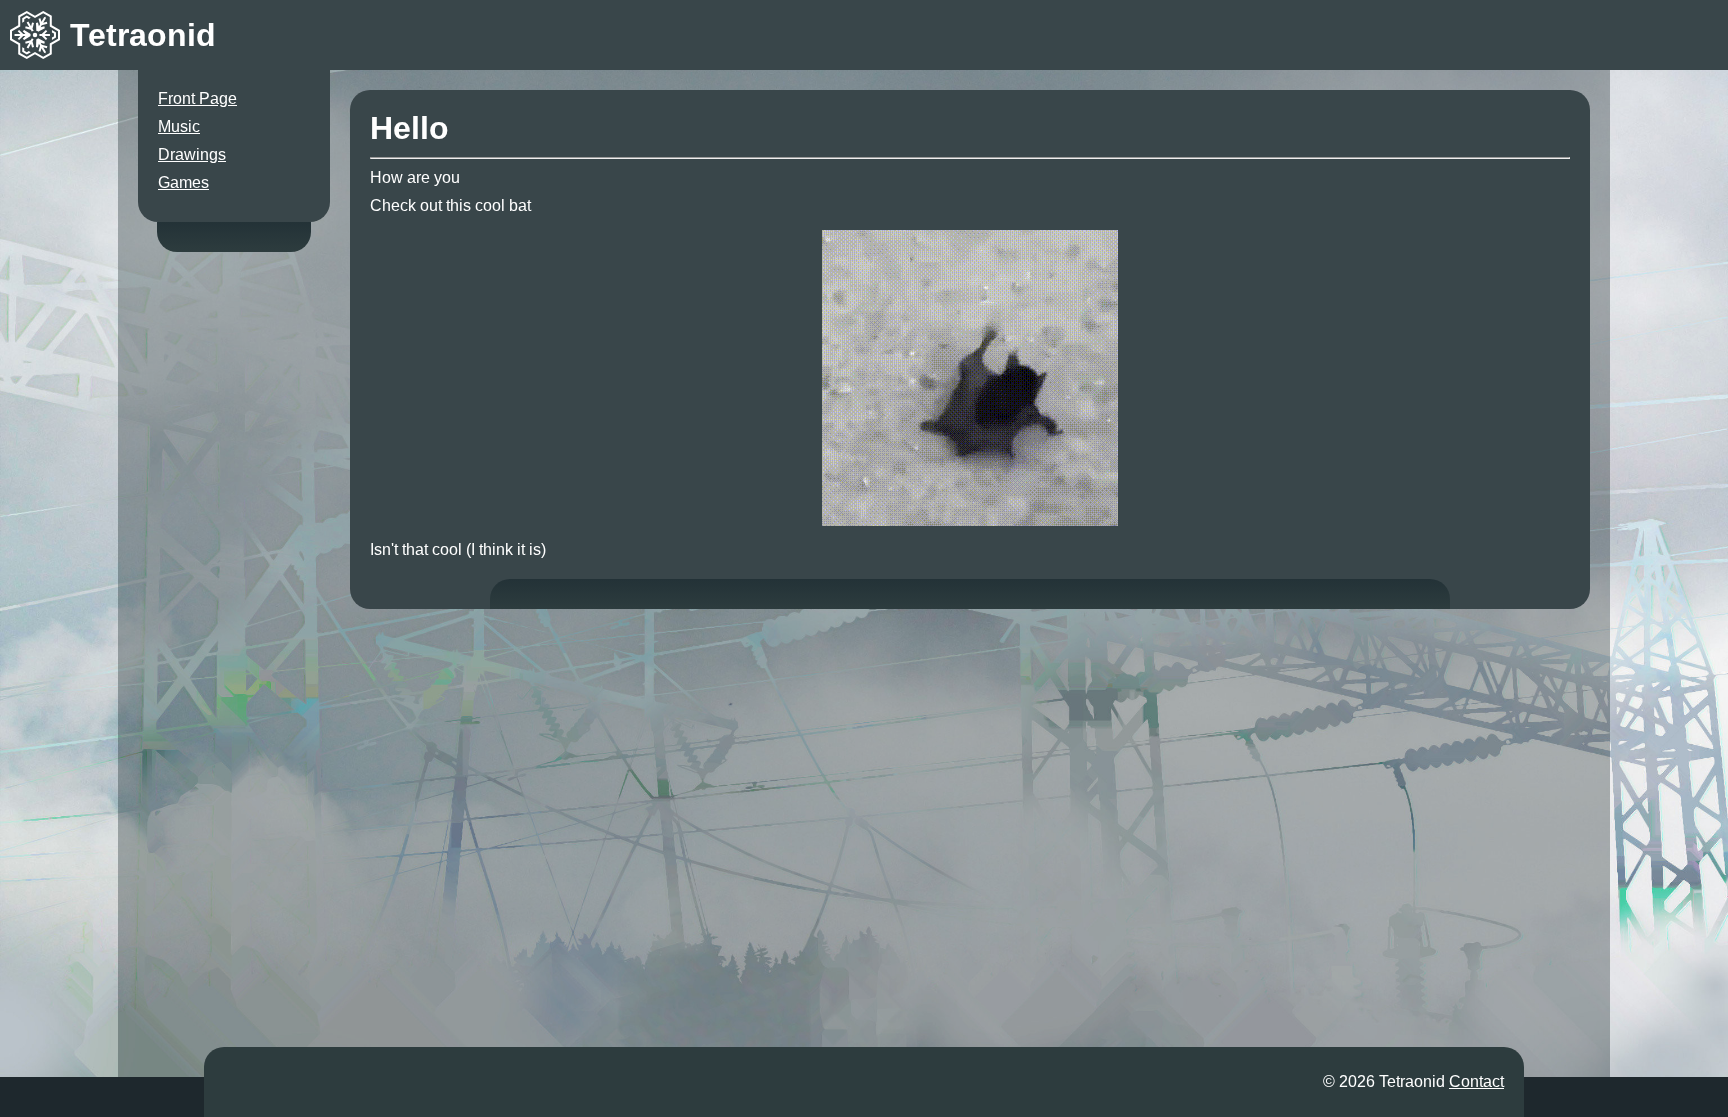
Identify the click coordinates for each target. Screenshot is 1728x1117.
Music (179, 126)
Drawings (192, 154)
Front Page (197, 98)
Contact (1476, 1081)
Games (183, 182)
